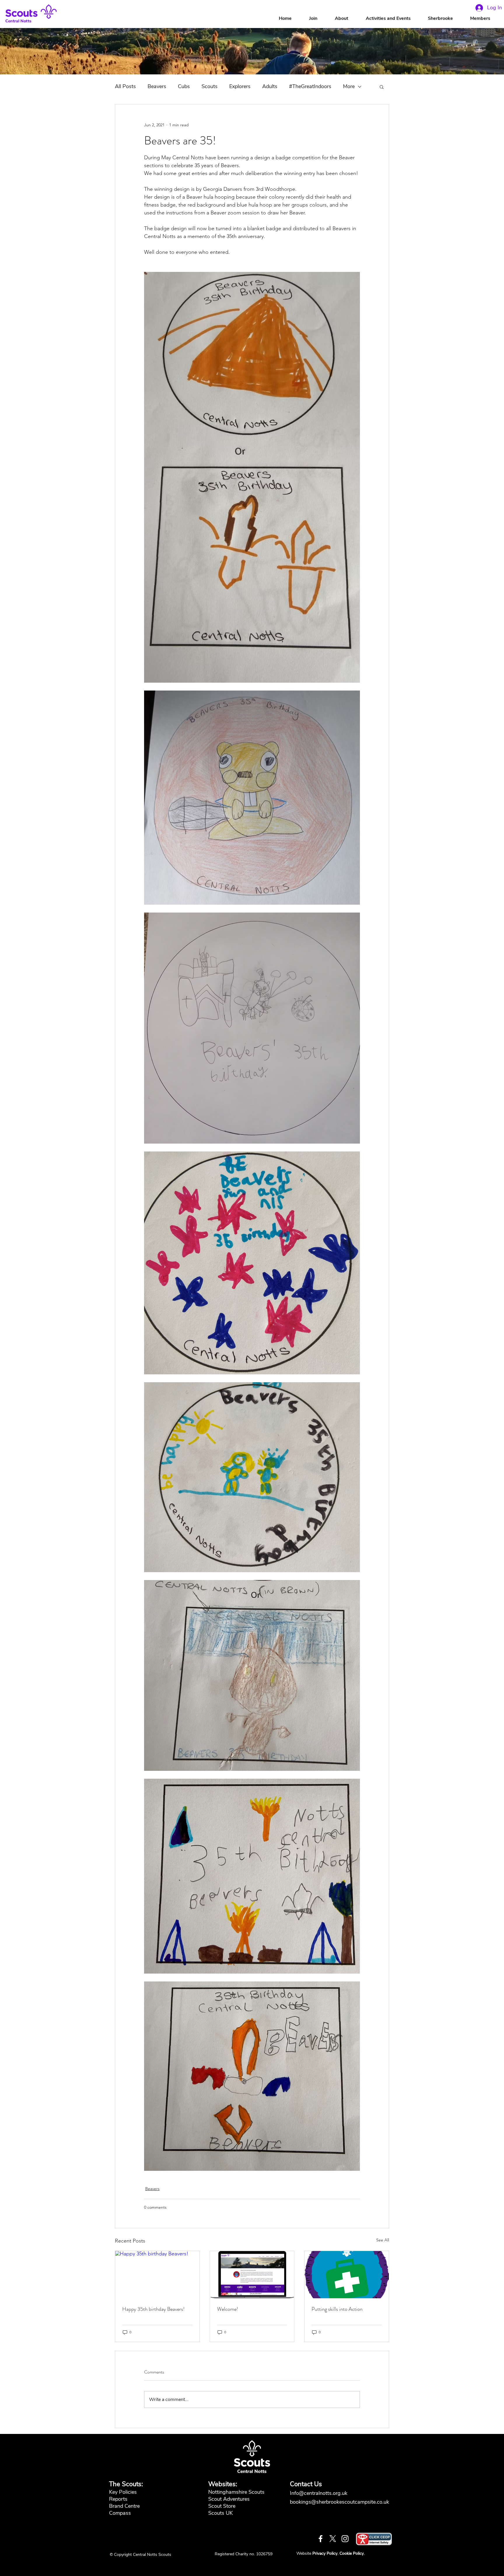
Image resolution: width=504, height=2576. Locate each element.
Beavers (157, 86)
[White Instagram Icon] (345, 2539)
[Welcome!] (252, 2275)
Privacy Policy (325, 2553)
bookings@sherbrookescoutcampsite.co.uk (339, 2502)
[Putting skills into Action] (347, 2275)
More (349, 86)
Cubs (184, 86)
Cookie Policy (352, 2553)
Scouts (210, 86)
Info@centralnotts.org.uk (319, 2493)
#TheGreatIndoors (310, 86)
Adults (270, 86)
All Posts (125, 86)
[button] (347, 19)
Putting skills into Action (337, 2309)
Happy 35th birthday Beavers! (153, 2309)
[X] (333, 2539)
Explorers (240, 86)
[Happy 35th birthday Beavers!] (157, 2275)
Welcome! (228, 2309)
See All (383, 2240)
